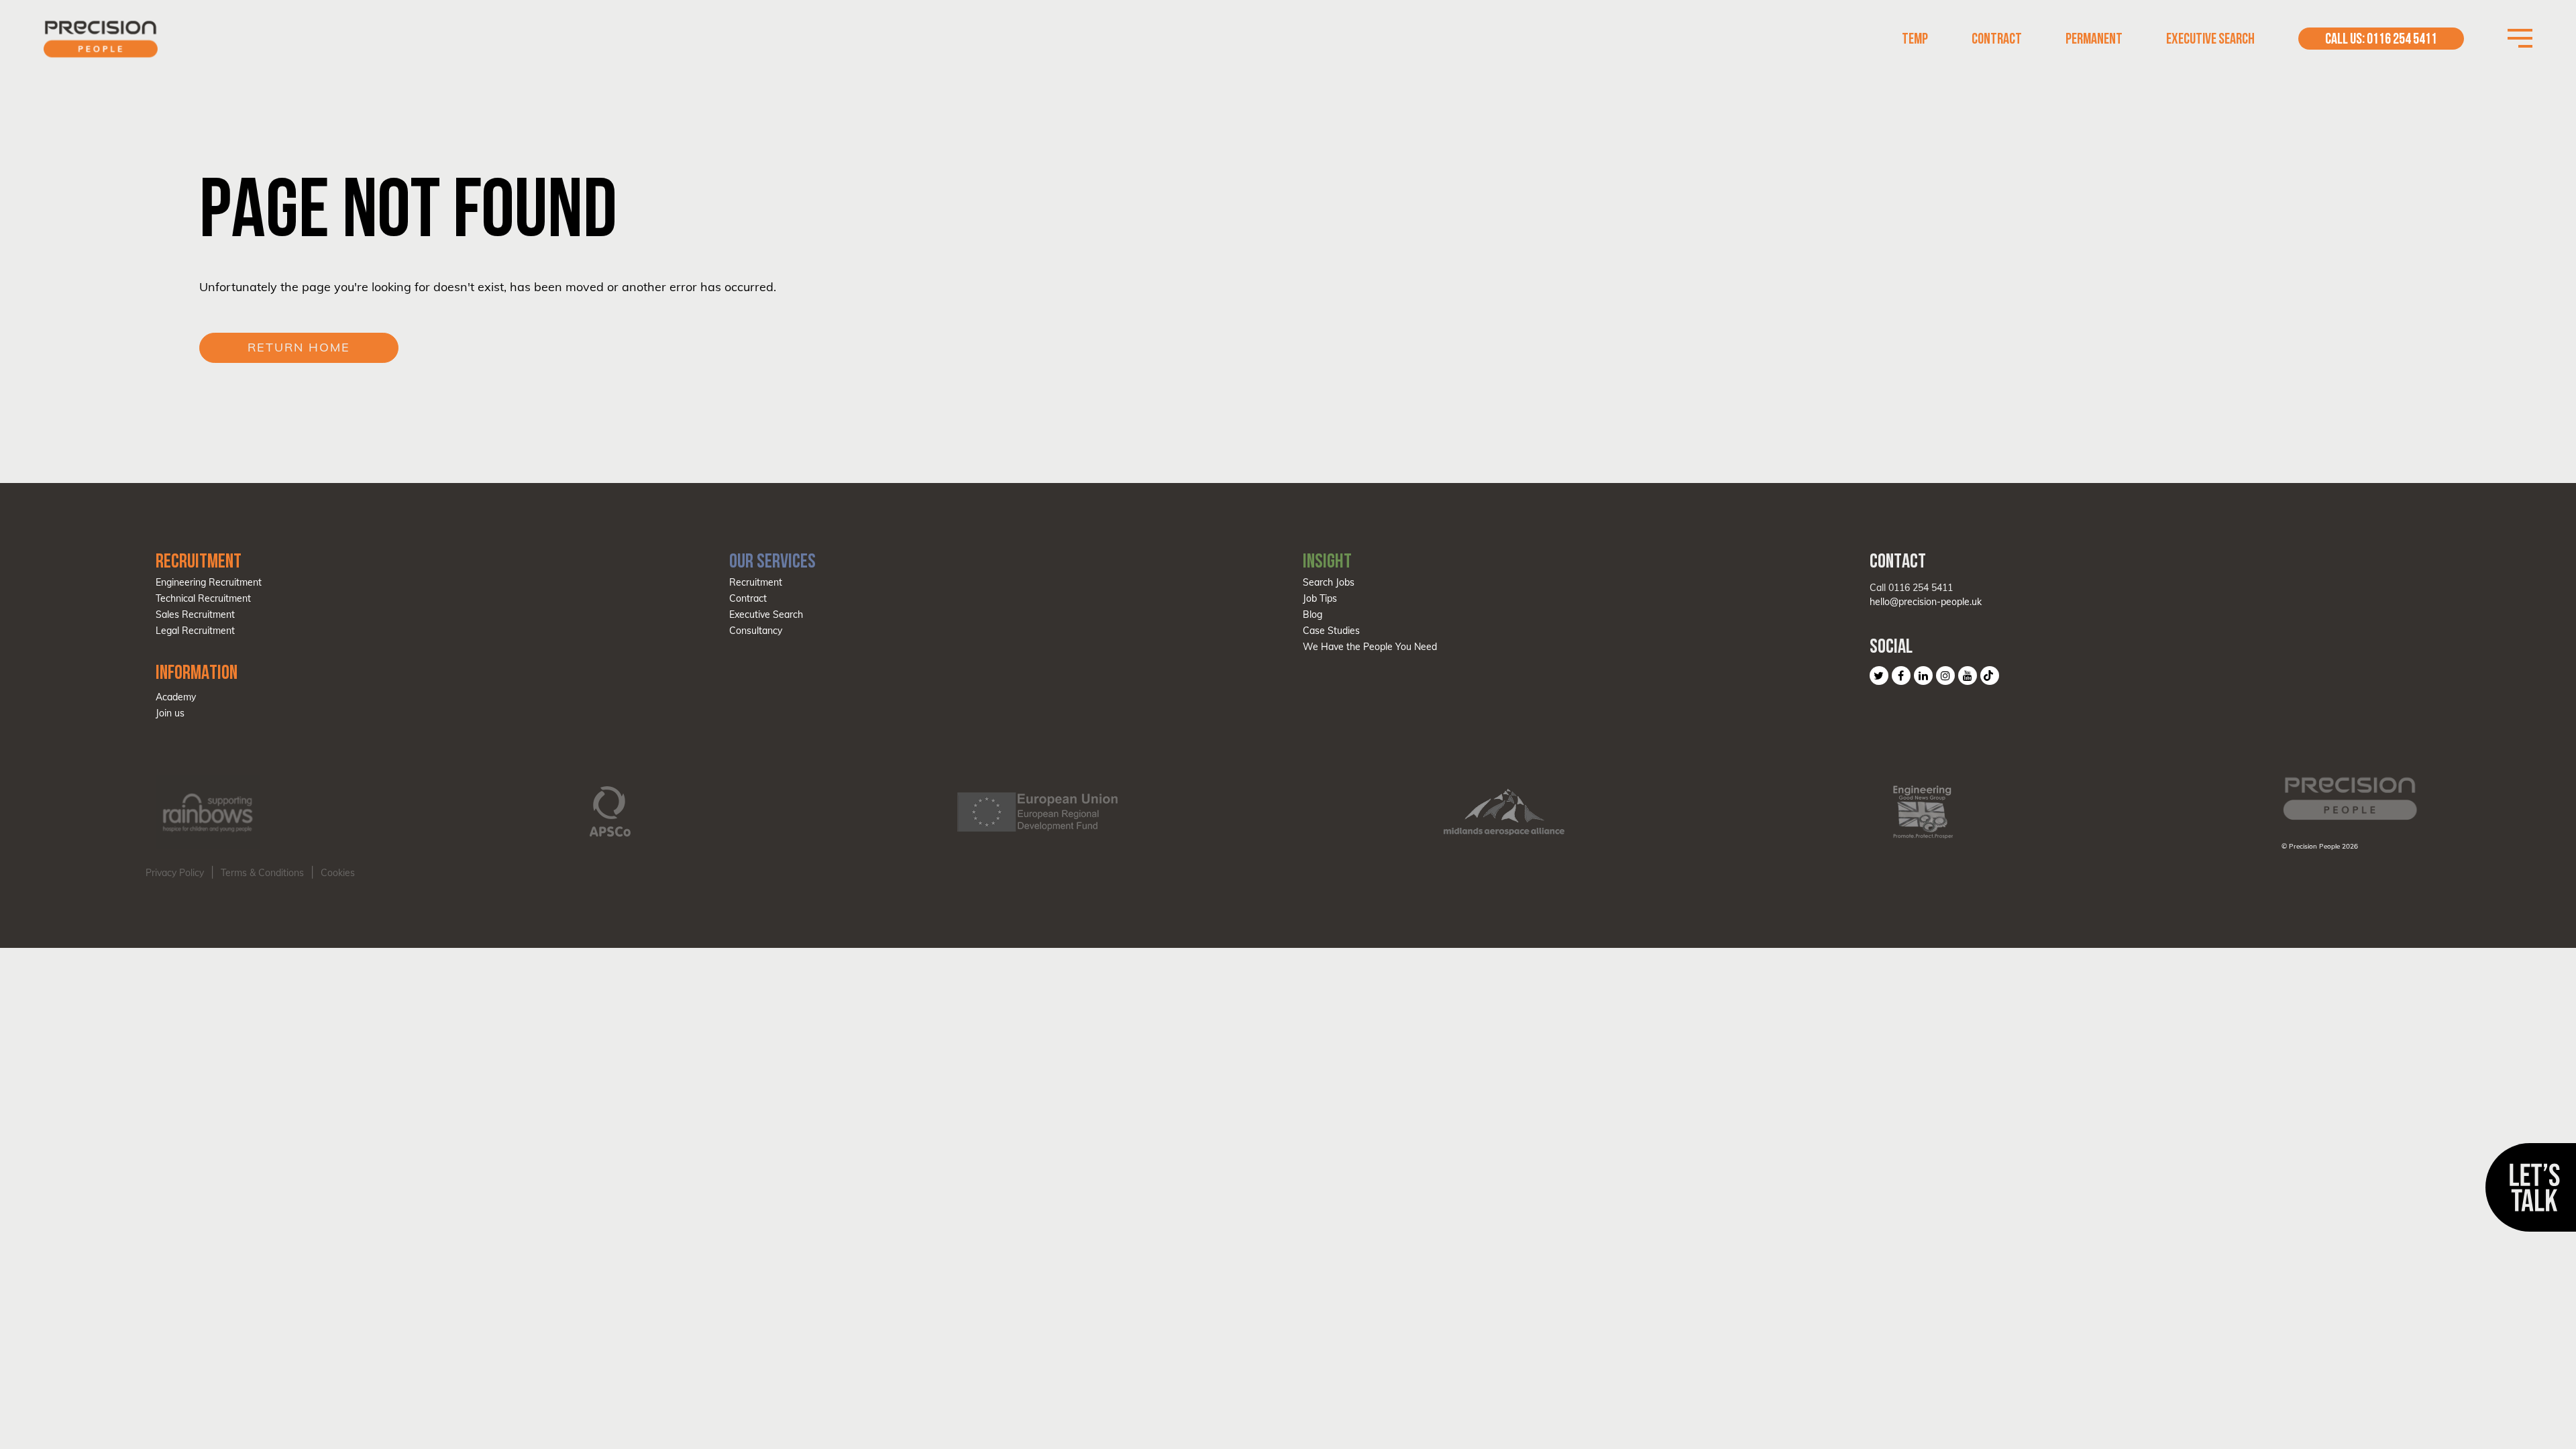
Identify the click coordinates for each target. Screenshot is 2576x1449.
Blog (1312, 614)
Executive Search (2210, 39)
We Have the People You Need (1370, 647)
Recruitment (756, 582)
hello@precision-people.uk (1926, 602)
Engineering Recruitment (209, 582)
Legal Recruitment (195, 631)
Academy (176, 697)
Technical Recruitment (203, 598)
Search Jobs (1329, 582)
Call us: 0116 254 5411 (2381, 39)
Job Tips (1320, 598)
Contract (1997, 39)
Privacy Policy (175, 873)
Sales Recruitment (195, 614)
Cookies (338, 873)
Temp (1915, 39)
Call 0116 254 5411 (1911, 588)
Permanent (2094, 39)
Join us (170, 713)
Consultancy (756, 631)
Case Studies (1331, 631)
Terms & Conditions (262, 873)
